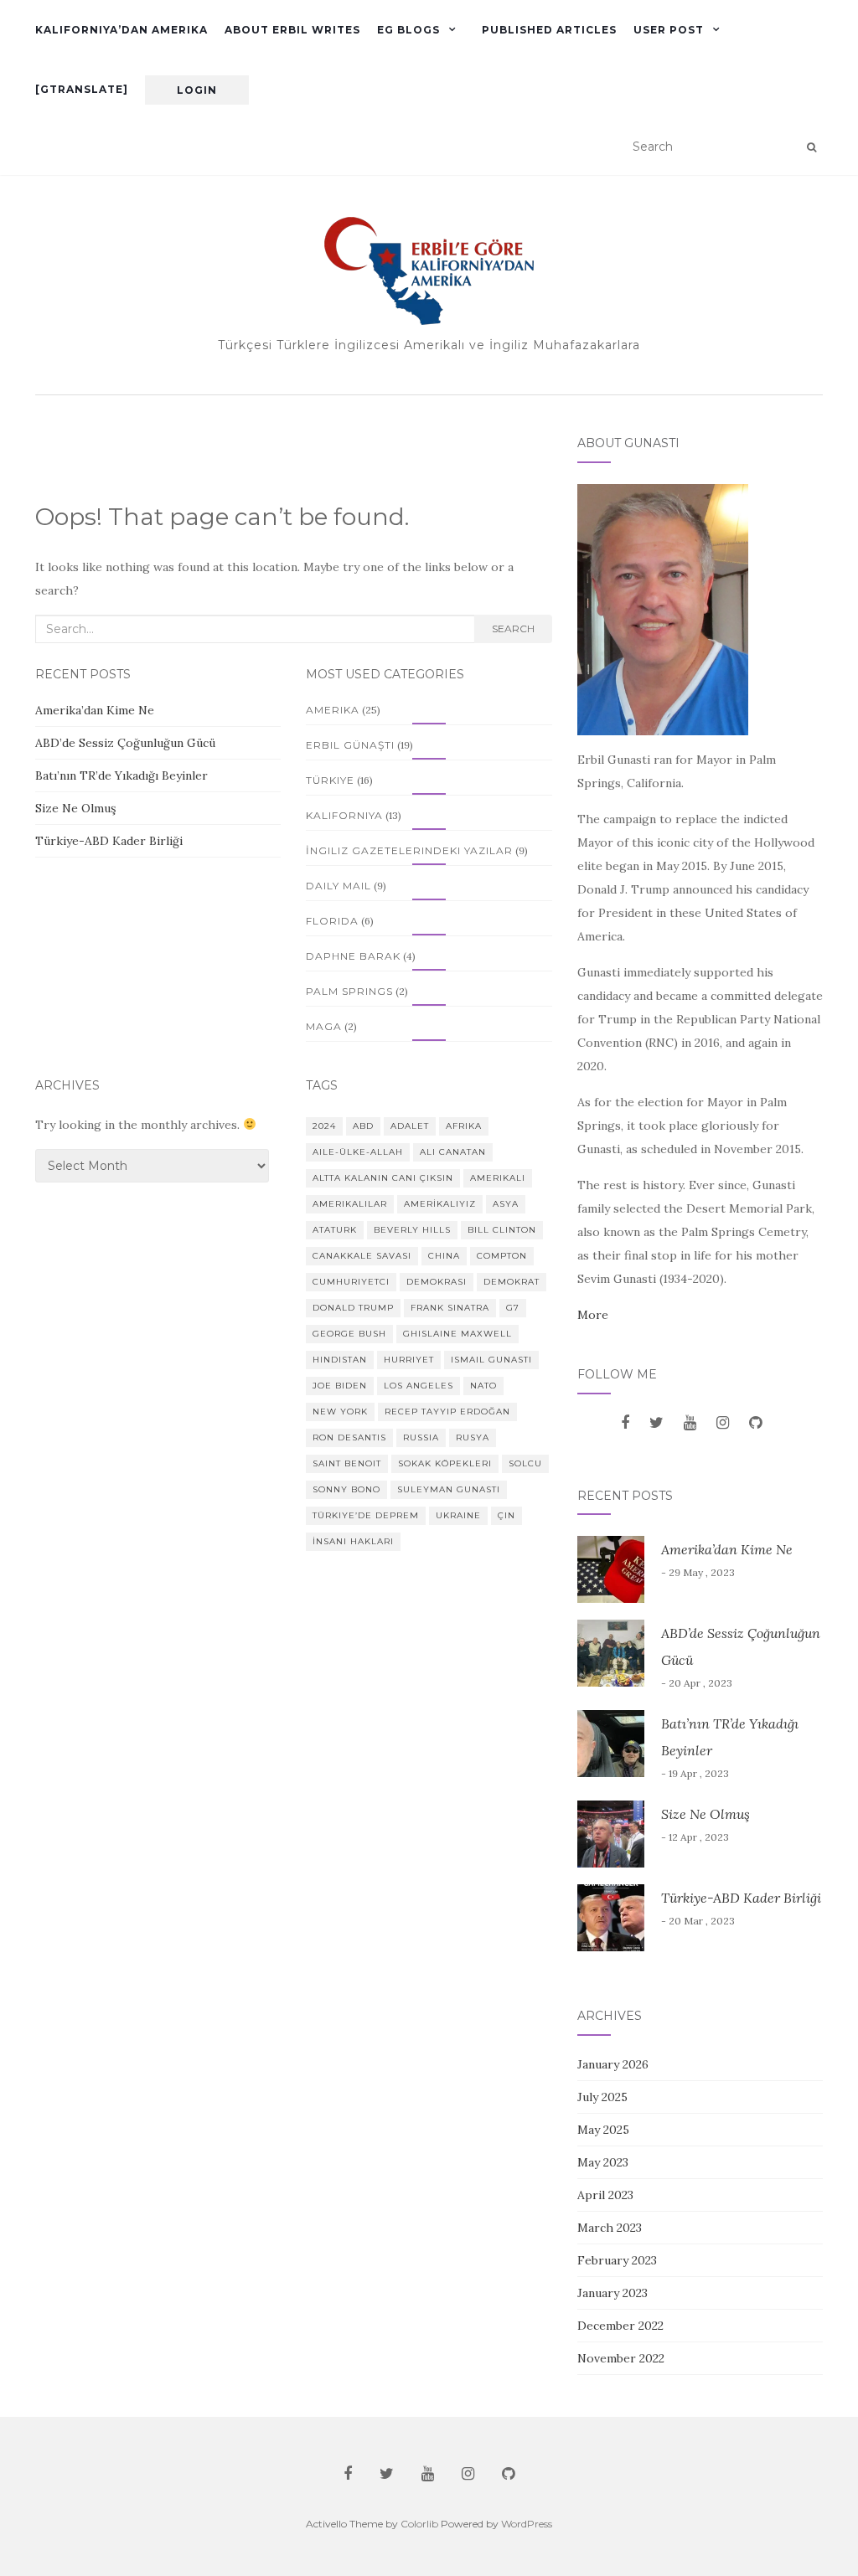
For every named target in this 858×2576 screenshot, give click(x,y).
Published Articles (549, 30)
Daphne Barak (353, 956)
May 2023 (603, 2162)
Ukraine (458, 1515)
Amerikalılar (350, 1204)
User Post (669, 30)
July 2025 (602, 2097)
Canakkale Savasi (362, 1256)
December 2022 (620, 2326)
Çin (507, 1515)
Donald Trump (353, 1308)
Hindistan (340, 1360)
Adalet (410, 1126)
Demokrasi (437, 1282)
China (444, 1256)
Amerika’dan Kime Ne (95, 710)
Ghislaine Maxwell (457, 1334)
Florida (332, 921)
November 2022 (621, 2358)
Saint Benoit (347, 1463)
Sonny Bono (346, 1489)
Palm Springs (349, 991)
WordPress (527, 2524)
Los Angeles (419, 1386)
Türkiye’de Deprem (366, 1515)
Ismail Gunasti (491, 1360)
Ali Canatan (453, 1152)
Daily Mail (339, 886)
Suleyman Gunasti (449, 1489)
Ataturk (335, 1230)
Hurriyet (409, 1360)
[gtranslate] (82, 89)
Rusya (473, 1437)
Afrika (464, 1126)
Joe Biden (340, 1386)
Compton (502, 1256)
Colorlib (419, 2524)
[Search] (811, 147)
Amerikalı (498, 1178)
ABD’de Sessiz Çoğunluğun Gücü (127, 743)
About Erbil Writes (292, 30)
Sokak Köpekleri (445, 1463)
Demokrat (512, 1282)
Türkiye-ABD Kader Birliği (109, 841)
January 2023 (612, 2293)
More (593, 1315)
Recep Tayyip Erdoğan (447, 1412)
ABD (363, 1126)
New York (340, 1412)
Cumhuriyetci (351, 1282)
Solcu (525, 1463)
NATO (483, 1386)
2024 (324, 1126)
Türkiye (330, 780)
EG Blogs (408, 30)
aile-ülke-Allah (358, 1152)
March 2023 (610, 2228)
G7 (513, 1308)
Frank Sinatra (450, 1308)
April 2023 (605, 2195)
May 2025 (603, 2130)
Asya (506, 1204)
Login (197, 90)
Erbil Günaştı (350, 745)
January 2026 (613, 2064)
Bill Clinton (502, 1230)
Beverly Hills (412, 1230)
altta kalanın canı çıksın (383, 1178)
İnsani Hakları (353, 1541)
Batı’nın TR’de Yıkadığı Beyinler (121, 775)
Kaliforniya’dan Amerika (121, 30)
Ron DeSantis (349, 1437)
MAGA (324, 1026)
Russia (421, 1437)
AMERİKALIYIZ (440, 1204)
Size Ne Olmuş (75, 808)
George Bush (349, 1334)
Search (513, 629)
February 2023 (617, 2260)
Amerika (333, 710)
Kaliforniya (344, 815)
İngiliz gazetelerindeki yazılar (409, 850)
